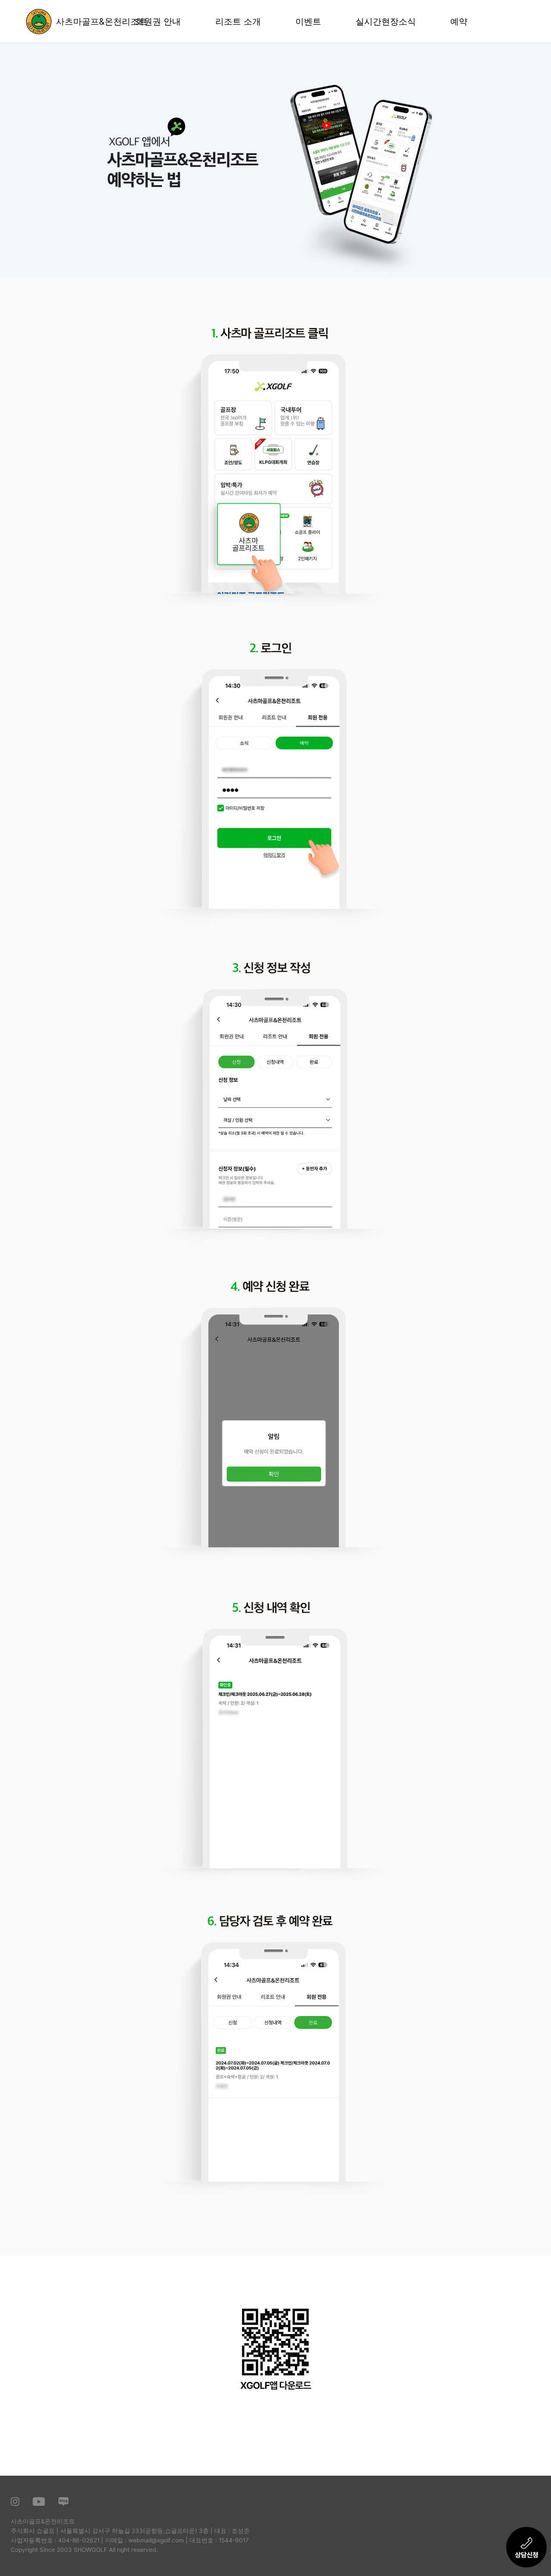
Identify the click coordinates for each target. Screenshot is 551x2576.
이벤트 (308, 22)
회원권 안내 (158, 22)
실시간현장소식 (386, 22)
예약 (459, 22)
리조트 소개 (238, 22)
